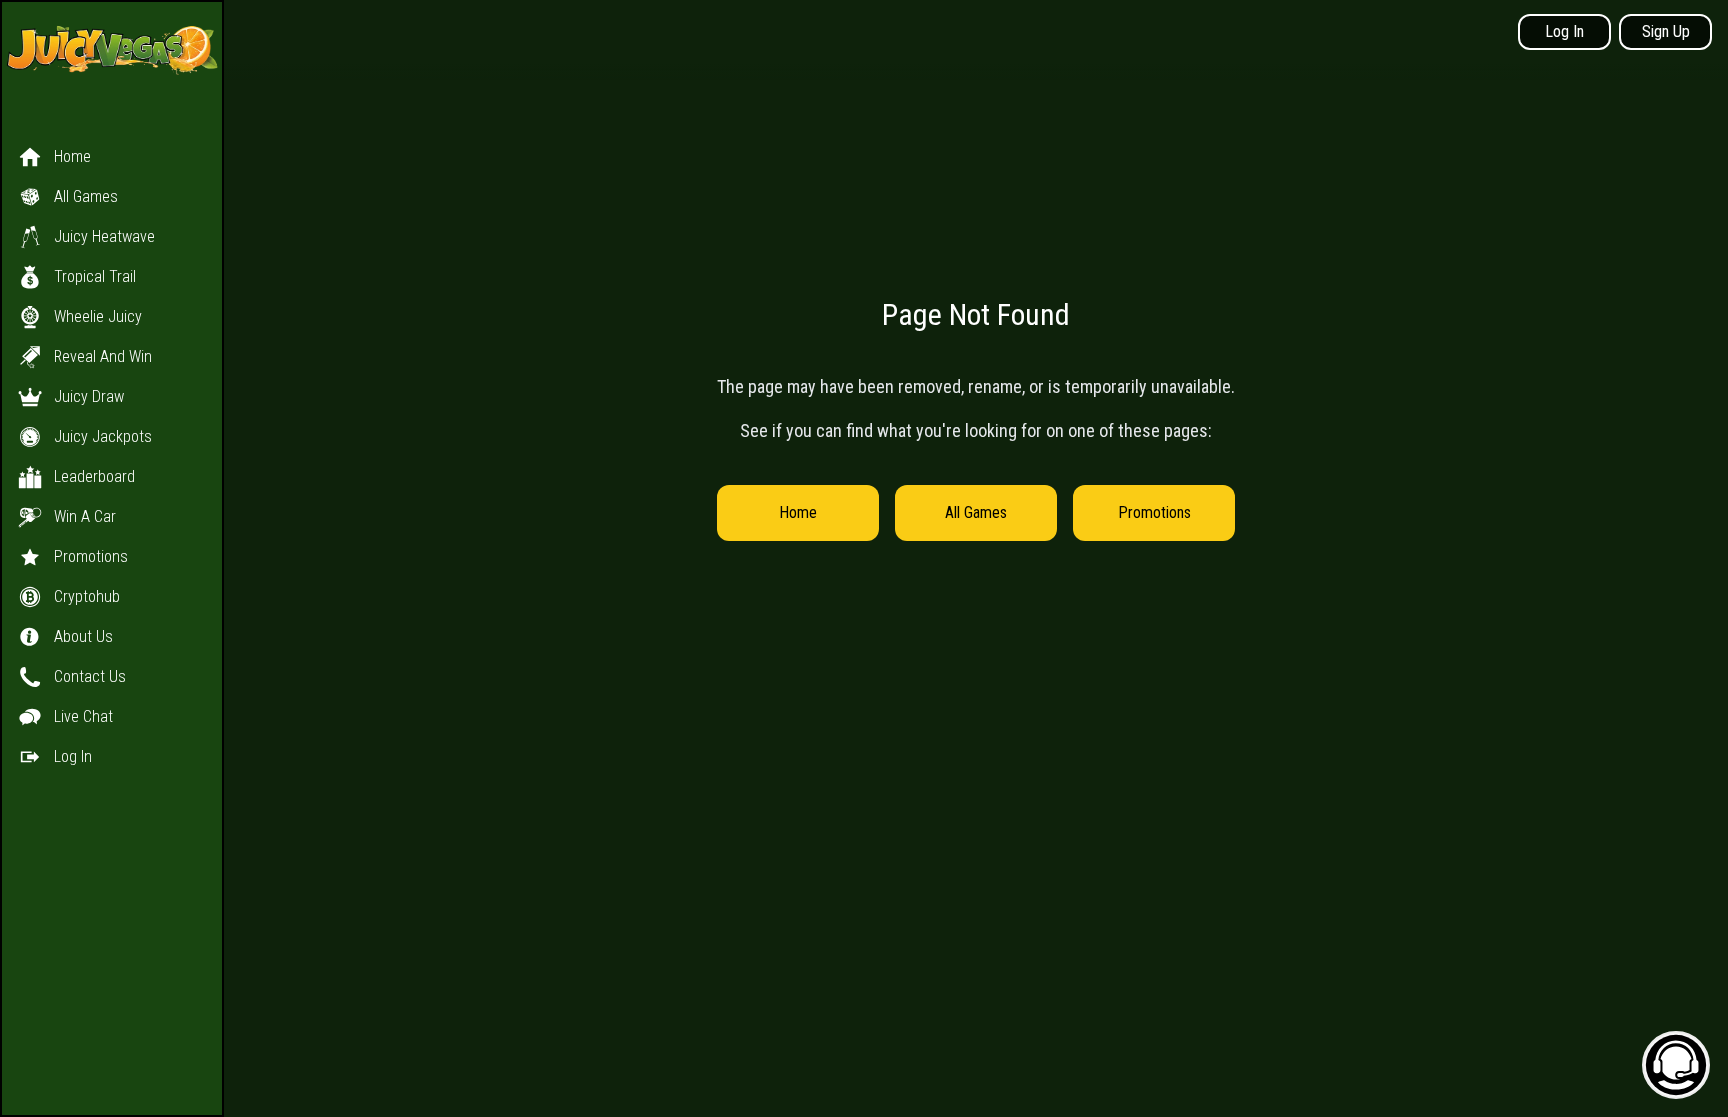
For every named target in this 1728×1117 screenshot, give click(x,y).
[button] (112, 437)
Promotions (1154, 512)
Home (798, 512)
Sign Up (1666, 31)
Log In (1564, 31)
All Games (976, 512)
